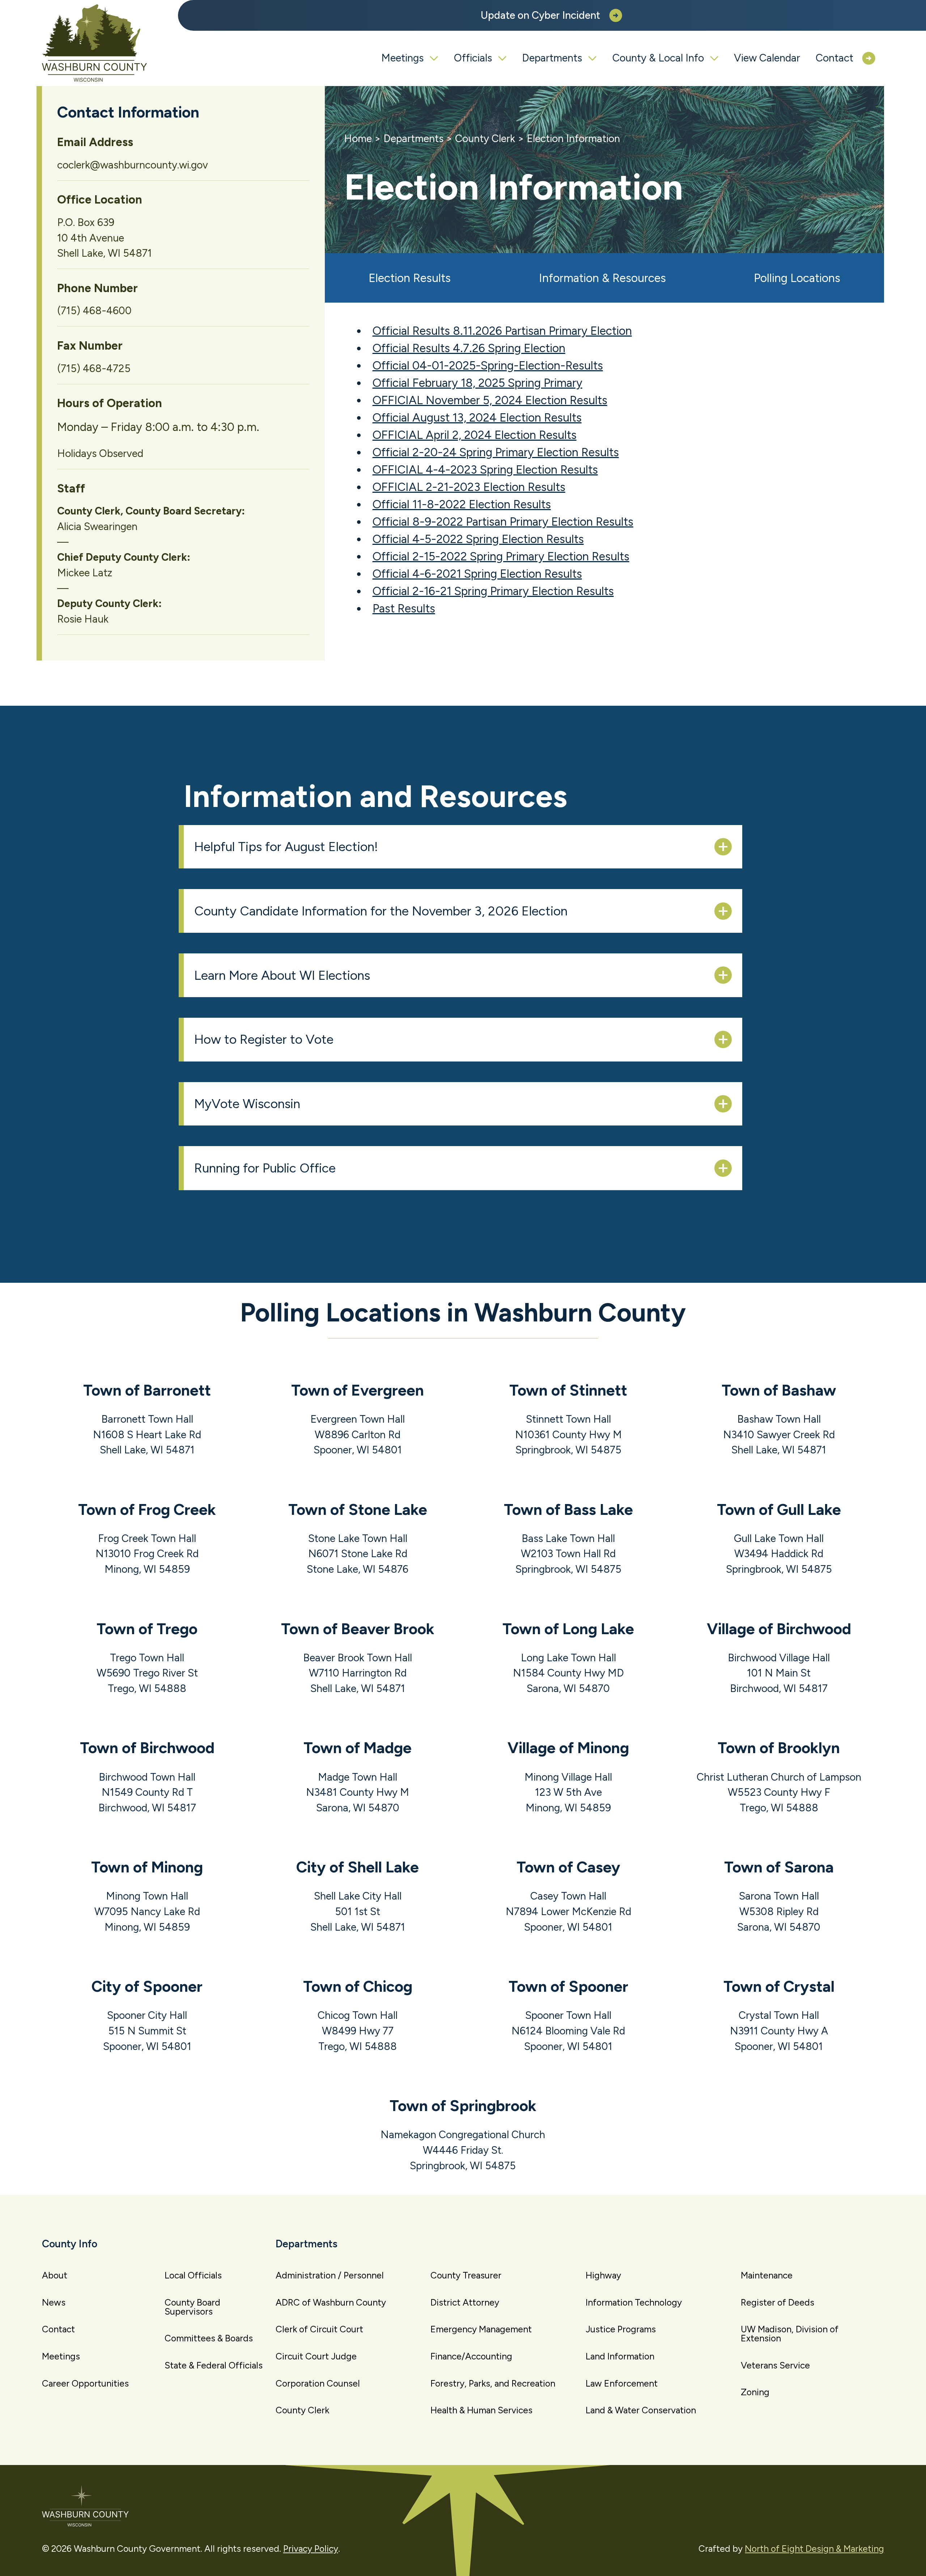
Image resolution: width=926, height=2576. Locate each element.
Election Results (410, 278)
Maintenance (767, 2275)
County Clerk (485, 138)
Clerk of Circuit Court (319, 2329)
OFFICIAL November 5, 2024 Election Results (490, 400)
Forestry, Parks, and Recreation (493, 2383)
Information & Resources (602, 278)
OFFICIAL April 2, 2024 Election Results (475, 435)
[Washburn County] (95, 43)
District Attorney (465, 2302)
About (55, 2275)
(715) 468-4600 (94, 311)
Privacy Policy (311, 2549)
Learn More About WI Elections (282, 975)
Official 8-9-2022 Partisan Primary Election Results (503, 522)
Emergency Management (481, 2329)
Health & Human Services (481, 2410)
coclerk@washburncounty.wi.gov (133, 165)
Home (358, 138)
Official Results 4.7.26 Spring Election (469, 348)
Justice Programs (621, 2329)
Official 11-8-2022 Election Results (462, 504)
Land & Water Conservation (641, 2410)
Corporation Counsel (318, 2383)
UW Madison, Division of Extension (790, 2334)
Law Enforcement (622, 2383)
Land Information (620, 2356)
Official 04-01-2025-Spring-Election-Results (488, 366)
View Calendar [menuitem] (767, 58)
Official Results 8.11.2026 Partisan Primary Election (502, 331)
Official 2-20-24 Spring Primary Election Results (496, 452)
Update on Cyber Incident (540, 15)
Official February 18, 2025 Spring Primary (477, 383)
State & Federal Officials (214, 2365)
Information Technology (634, 2302)
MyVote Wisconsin (247, 1104)
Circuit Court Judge (316, 2356)
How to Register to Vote (264, 1039)
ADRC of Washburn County (331, 2302)
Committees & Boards (209, 2338)
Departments (413, 138)
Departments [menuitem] (552, 58)
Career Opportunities (85, 2383)
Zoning (755, 2392)
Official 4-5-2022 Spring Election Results (478, 539)
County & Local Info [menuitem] (658, 58)
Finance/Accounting (471, 2356)
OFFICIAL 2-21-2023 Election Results (469, 487)
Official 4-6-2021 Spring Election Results (477, 574)
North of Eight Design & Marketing (814, 2549)
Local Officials (193, 2275)
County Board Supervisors (192, 2307)
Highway (603, 2275)
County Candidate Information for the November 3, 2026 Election (381, 911)
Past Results (404, 608)
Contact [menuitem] (834, 58)
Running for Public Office (265, 1168)
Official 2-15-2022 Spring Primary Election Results (501, 556)
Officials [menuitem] (473, 58)
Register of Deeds (778, 2302)
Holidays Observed (100, 453)
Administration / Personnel (330, 2275)
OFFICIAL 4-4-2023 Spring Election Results (485, 470)
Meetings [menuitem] (402, 58)
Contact (58, 2329)
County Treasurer (466, 2275)
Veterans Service (775, 2365)
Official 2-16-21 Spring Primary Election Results (493, 591)
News (54, 2302)
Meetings (61, 2356)
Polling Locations (797, 278)
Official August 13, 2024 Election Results (477, 418)
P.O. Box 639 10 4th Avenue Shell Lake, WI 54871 (105, 238)
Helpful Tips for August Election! (286, 847)
